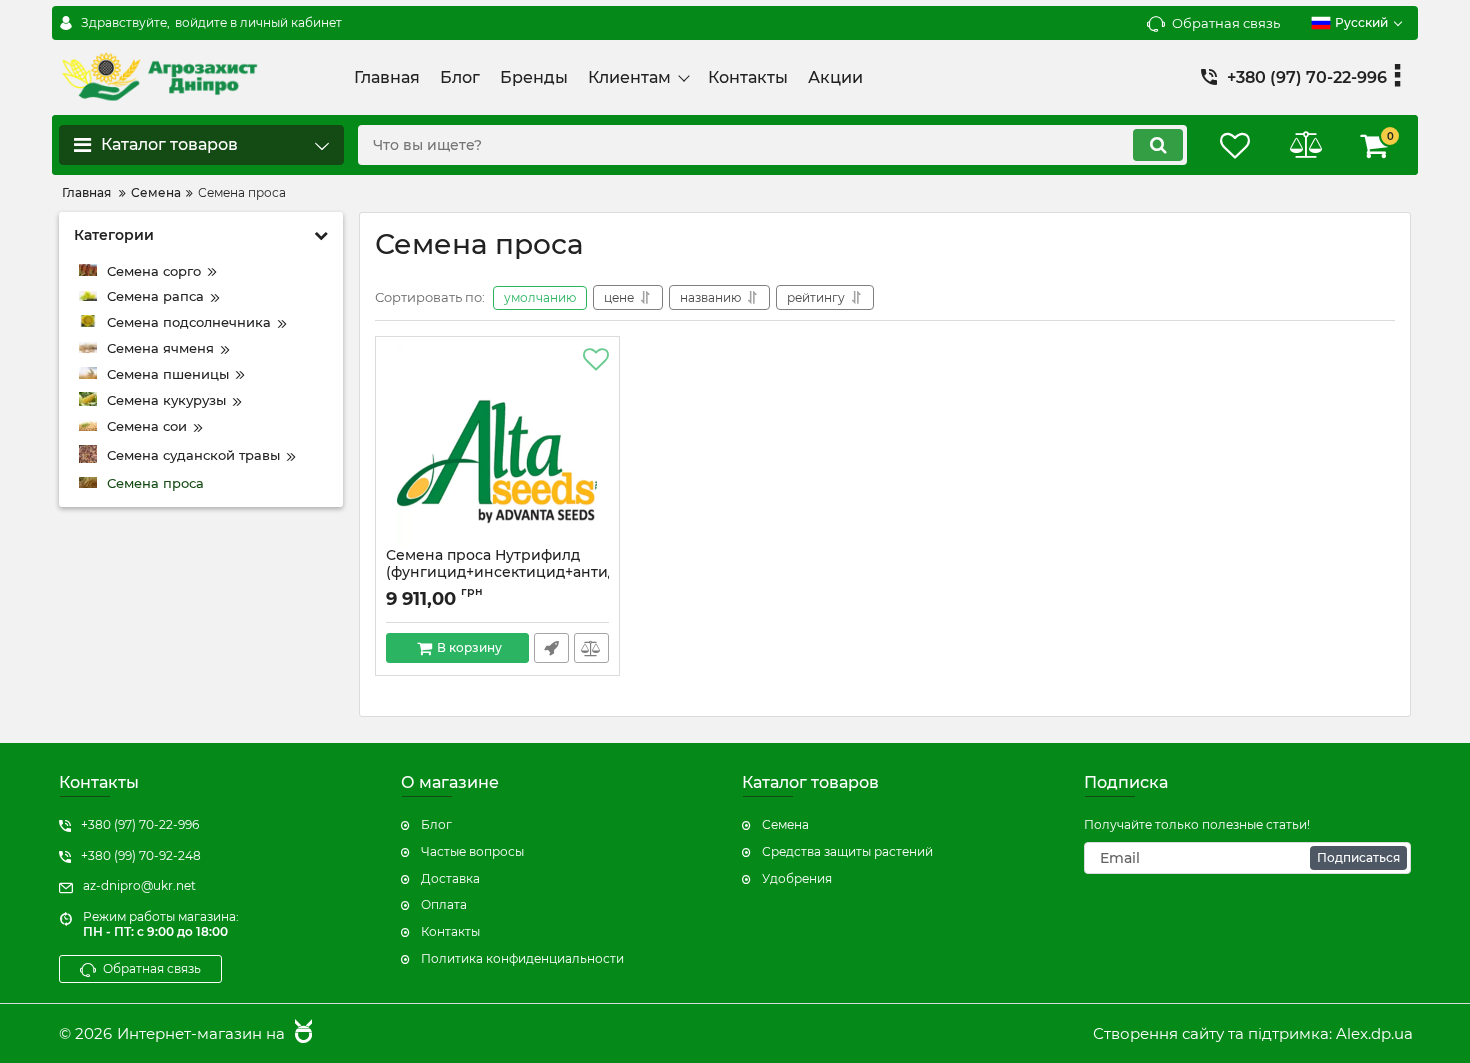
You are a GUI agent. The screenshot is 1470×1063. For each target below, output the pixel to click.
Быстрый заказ (551, 648)
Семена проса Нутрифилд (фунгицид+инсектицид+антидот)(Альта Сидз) (497, 572)
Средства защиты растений (847, 851)
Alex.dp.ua (1374, 1033)
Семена (785, 824)
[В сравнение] (591, 648)
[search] (1158, 145)
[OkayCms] (301, 1033)
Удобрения (797, 878)
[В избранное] (596, 360)
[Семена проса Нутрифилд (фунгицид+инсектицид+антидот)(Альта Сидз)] (497, 447)
